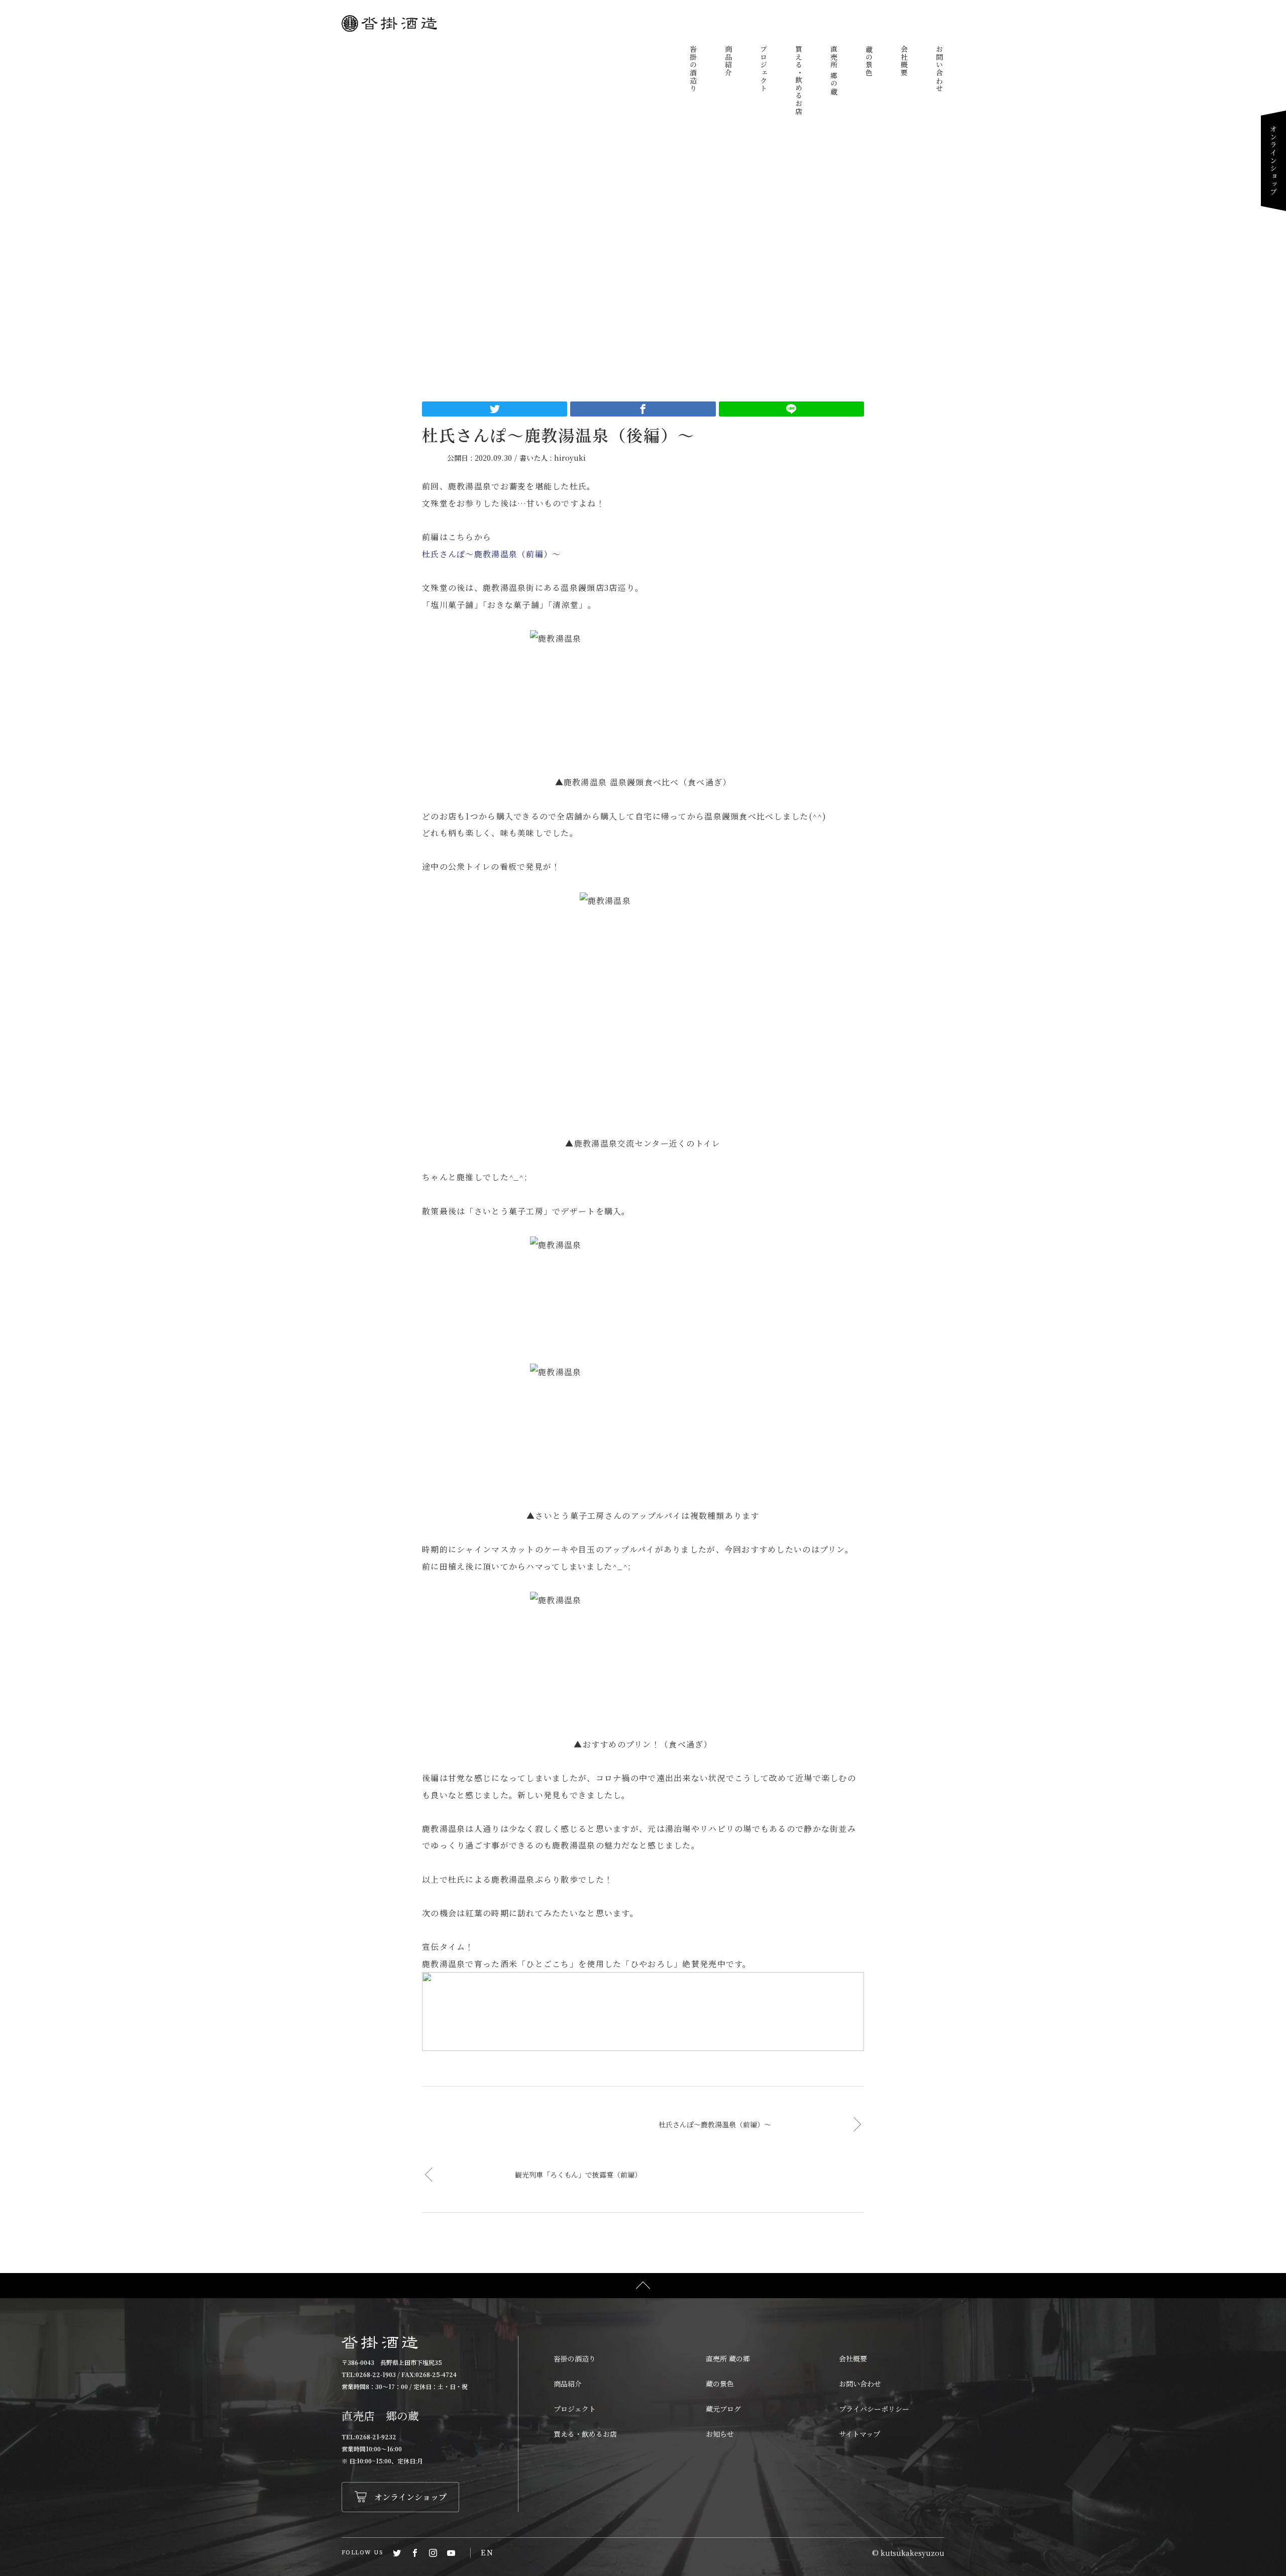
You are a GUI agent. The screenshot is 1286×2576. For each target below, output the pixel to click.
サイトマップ (860, 2434)
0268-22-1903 (376, 2374)
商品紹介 (728, 61)
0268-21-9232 (376, 2437)
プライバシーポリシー (874, 2409)
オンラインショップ (1273, 161)
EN (487, 2553)
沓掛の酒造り (693, 69)
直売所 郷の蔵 (834, 70)
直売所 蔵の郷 (728, 2358)
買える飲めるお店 (799, 80)
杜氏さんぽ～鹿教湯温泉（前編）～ (491, 554)
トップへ (643, 2286)
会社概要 (904, 61)
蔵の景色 (869, 61)
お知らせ (720, 2434)
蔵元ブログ (723, 2409)
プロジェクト (764, 69)
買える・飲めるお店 (585, 2434)
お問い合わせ (939, 69)
